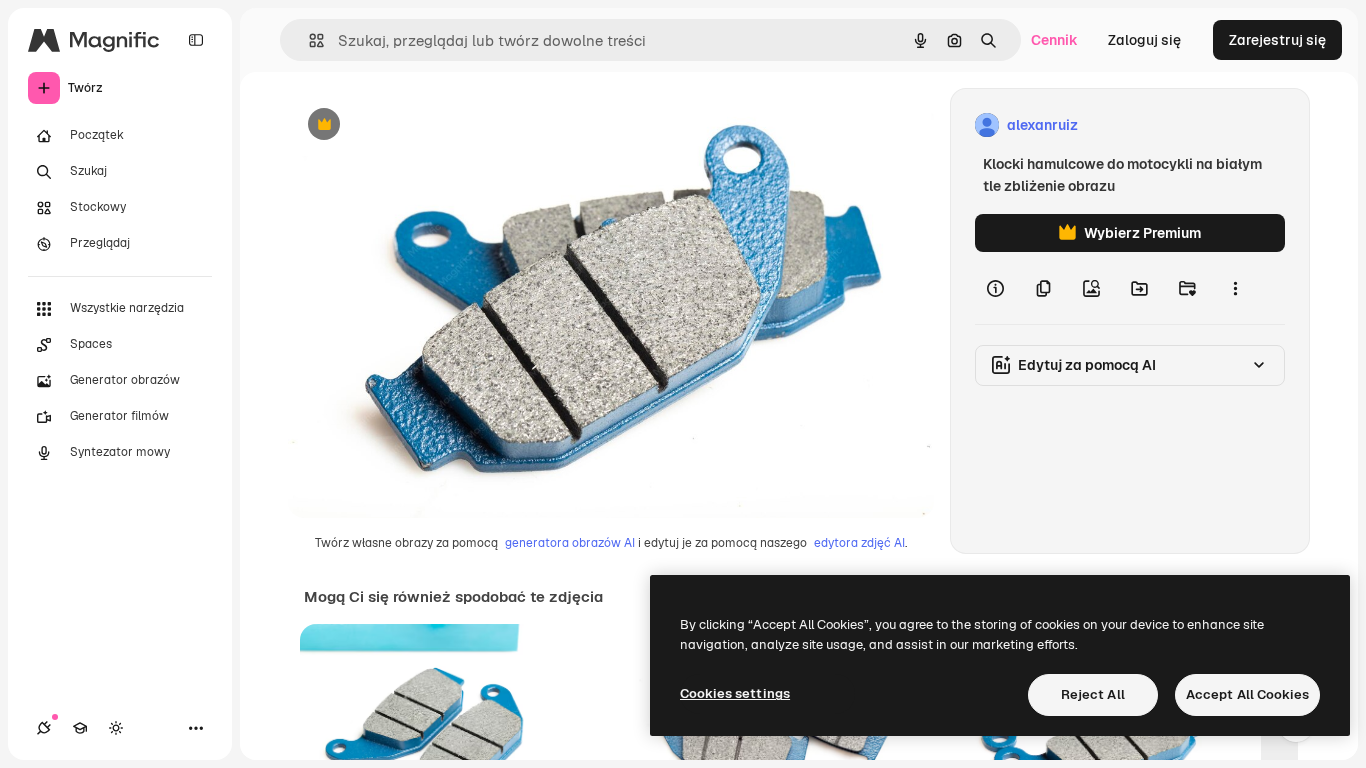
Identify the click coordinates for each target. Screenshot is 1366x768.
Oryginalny (426, 125)
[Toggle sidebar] (196, 40)
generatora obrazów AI (570, 543)
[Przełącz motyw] (116, 728)
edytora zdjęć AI (859, 543)
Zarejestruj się (1277, 40)
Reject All (1093, 694)
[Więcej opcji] (1235, 288)
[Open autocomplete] (308, 40)
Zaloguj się (1144, 40)
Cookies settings (735, 693)
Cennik (1054, 40)
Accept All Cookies (1247, 694)
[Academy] (80, 728)
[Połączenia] (44, 728)
